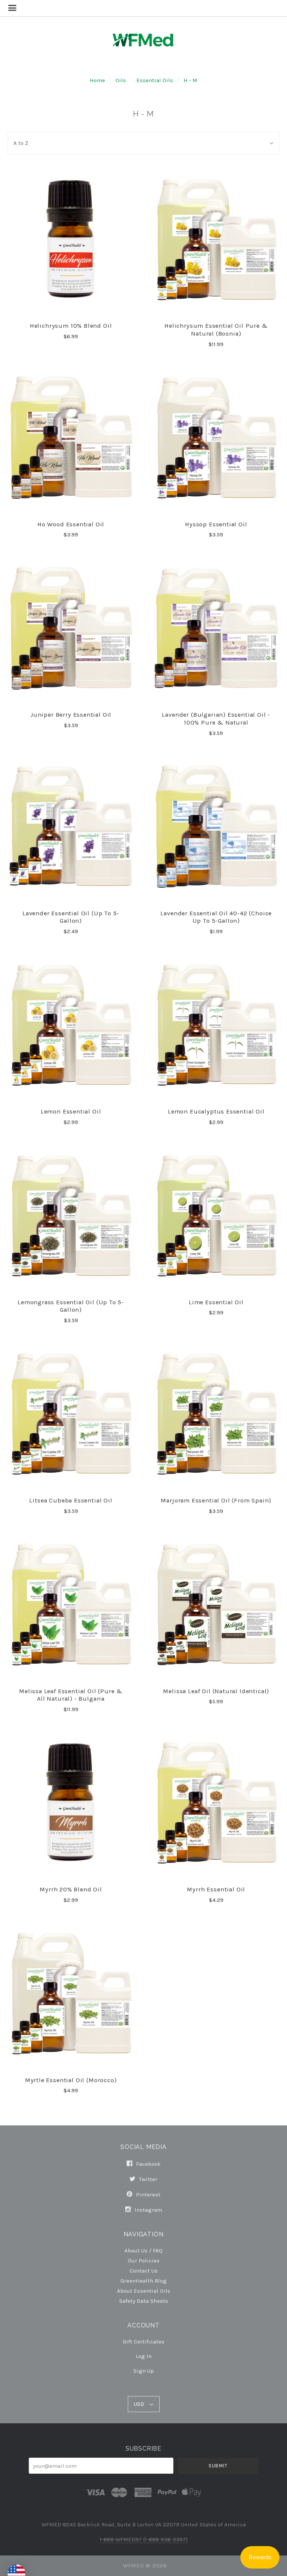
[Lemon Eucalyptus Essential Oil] (216, 1025)
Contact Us (144, 2270)
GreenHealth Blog (143, 2281)
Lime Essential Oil (216, 1302)
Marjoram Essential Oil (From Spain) (216, 1500)
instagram (148, 2210)
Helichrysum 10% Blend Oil (71, 326)
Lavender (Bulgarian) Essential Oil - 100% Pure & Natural (216, 719)
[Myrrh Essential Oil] (216, 1803)
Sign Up (144, 2371)
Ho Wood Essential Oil (71, 524)
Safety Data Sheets (144, 2301)
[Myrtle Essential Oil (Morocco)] (71, 1993)
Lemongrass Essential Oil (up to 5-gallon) (71, 1306)
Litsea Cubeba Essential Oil (71, 1500)
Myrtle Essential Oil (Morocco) (71, 2080)
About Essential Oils (144, 2291)
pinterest (147, 2195)
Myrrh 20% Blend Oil (71, 1889)
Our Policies (144, 2260)
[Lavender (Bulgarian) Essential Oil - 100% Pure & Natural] (216, 628)
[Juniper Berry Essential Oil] (71, 628)
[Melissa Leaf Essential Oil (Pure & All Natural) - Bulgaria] (71, 1604)
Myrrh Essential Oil (216, 1889)
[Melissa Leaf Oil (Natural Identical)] (216, 1604)
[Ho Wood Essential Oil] (71, 437)
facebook (148, 2164)
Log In (144, 2356)
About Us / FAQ (143, 2250)
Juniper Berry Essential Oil (71, 715)
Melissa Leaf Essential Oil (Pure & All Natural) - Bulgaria (71, 1695)
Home (97, 80)
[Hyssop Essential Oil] (216, 437)
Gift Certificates (143, 2342)
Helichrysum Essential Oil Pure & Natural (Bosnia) (216, 330)
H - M (190, 80)
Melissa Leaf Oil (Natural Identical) (216, 1691)
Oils (121, 80)
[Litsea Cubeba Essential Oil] (71, 1414)
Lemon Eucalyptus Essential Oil (216, 1111)
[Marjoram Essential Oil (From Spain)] (216, 1414)
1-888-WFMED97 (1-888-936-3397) (144, 2539)
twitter (147, 2179)
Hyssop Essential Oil (216, 524)
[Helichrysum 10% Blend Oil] (71, 239)
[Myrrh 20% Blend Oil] (71, 1803)
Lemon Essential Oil (71, 1111)
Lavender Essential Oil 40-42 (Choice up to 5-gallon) (216, 917)
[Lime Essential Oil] (216, 1215)
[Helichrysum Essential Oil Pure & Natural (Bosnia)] (216, 239)
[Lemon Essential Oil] (71, 1025)
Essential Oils (155, 80)
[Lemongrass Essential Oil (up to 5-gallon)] (71, 1215)
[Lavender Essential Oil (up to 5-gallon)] (71, 826)
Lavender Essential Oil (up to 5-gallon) (71, 917)
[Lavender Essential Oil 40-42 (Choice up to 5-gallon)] (216, 826)
